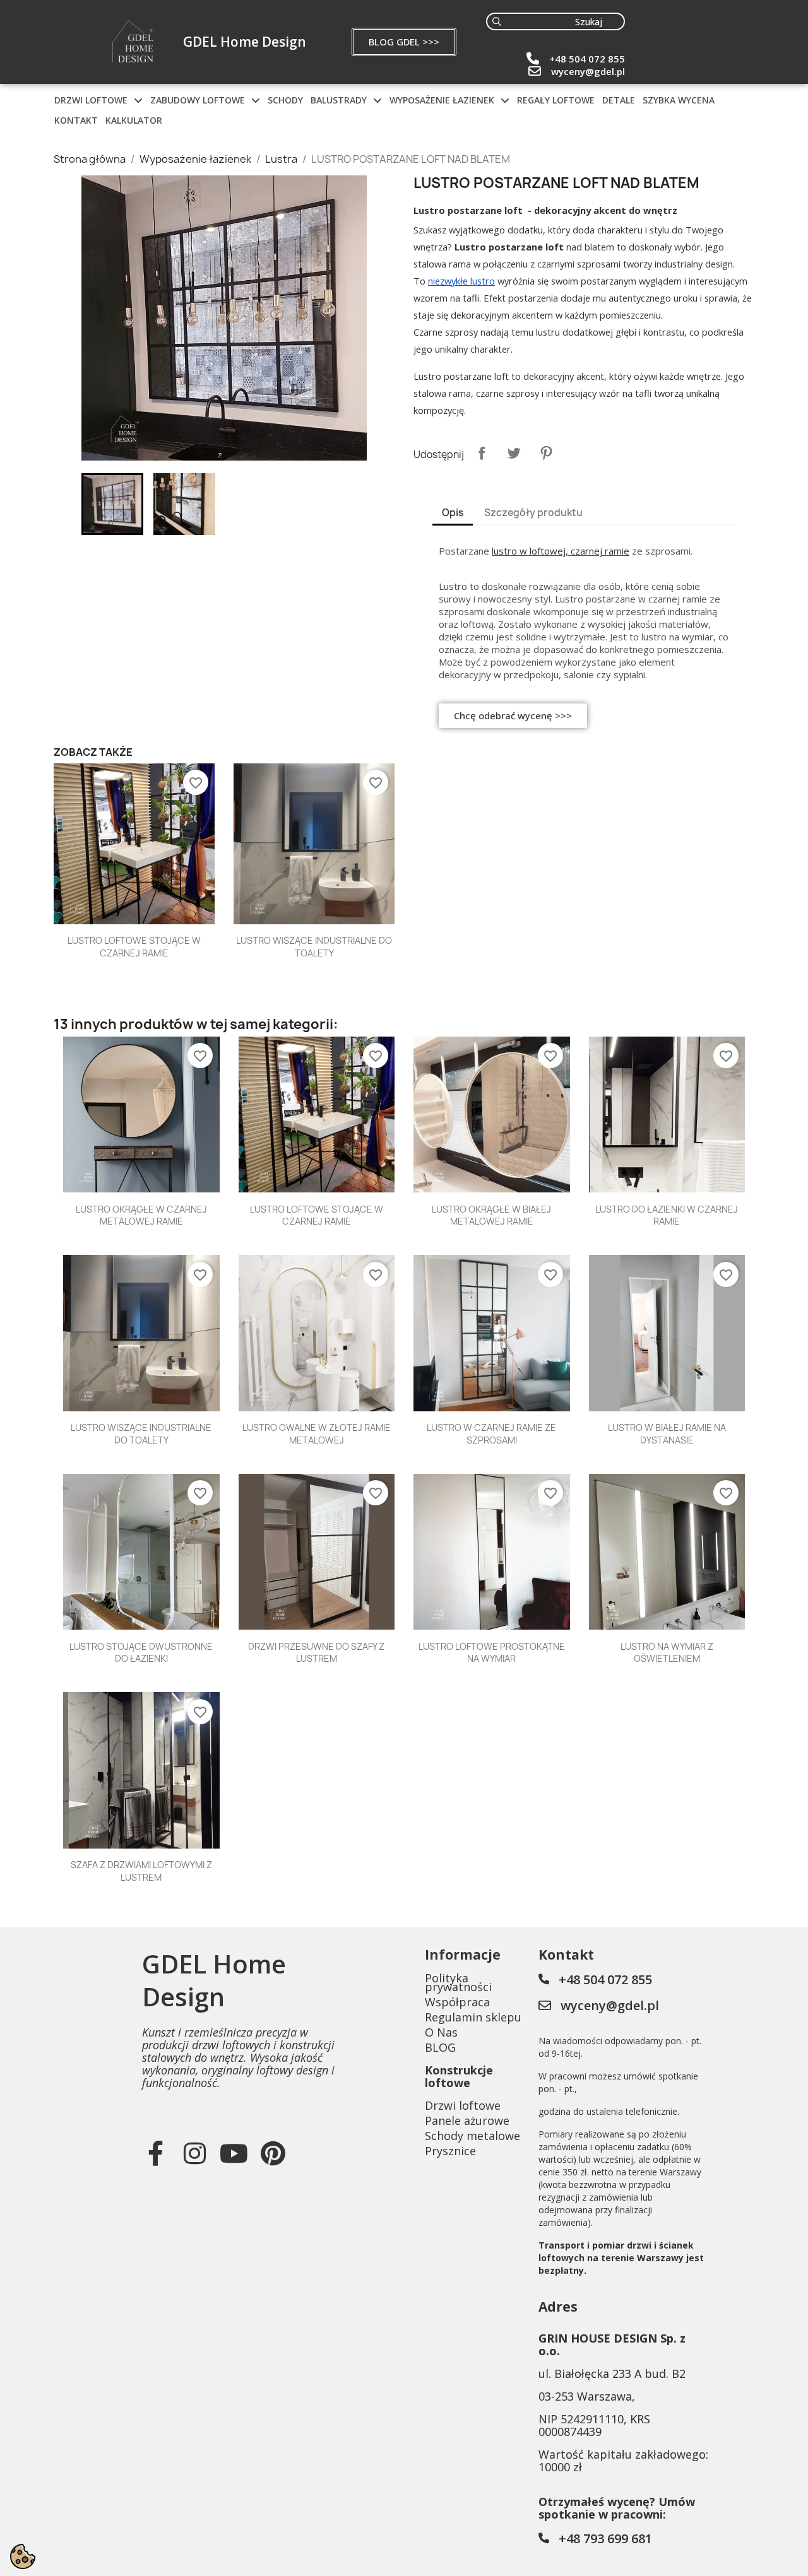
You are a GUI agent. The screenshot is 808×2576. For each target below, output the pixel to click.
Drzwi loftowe (91, 100)
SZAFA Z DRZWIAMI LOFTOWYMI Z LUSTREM (141, 1871)
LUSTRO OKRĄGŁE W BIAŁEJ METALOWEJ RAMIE (491, 1215)
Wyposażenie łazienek (442, 100)
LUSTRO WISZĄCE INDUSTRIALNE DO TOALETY (314, 947)
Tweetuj (514, 453)
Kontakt (76, 120)
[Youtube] (234, 2153)
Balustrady (339, 100)
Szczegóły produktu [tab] (533, 513)
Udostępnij (482, 453)
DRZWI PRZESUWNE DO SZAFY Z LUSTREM (316, 1653)
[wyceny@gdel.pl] (535, 71)
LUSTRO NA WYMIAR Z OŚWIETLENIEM (667, 1653)
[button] (404, 42)
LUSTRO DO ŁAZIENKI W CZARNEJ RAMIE (667, 1215)
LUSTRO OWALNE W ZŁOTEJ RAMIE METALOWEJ (317, 1434)
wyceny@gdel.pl (588, 71)
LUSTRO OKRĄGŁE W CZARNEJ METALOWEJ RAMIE (141, 1215)
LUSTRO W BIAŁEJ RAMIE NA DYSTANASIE (667, 1434)
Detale (619, 100)
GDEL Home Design (245, 42)
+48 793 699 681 (605, 2538)
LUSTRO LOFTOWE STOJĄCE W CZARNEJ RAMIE (134, 947)
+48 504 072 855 (587, 59)
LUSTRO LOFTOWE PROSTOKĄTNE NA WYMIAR (492, 1653)
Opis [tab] (453, 513)
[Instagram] (194, 2153)
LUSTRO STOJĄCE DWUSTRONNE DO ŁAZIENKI (141, 1653)
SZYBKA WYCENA (679, 100)
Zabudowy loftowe (198, 100)
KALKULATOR (134, 120)
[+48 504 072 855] (533, 59)
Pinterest (546, 453)
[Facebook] (155, 2153)
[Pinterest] (273, 2153)
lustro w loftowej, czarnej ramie (561, 551)
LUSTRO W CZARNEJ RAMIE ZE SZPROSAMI (491, 1434)
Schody (285, 100)
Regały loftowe (556, 100)
